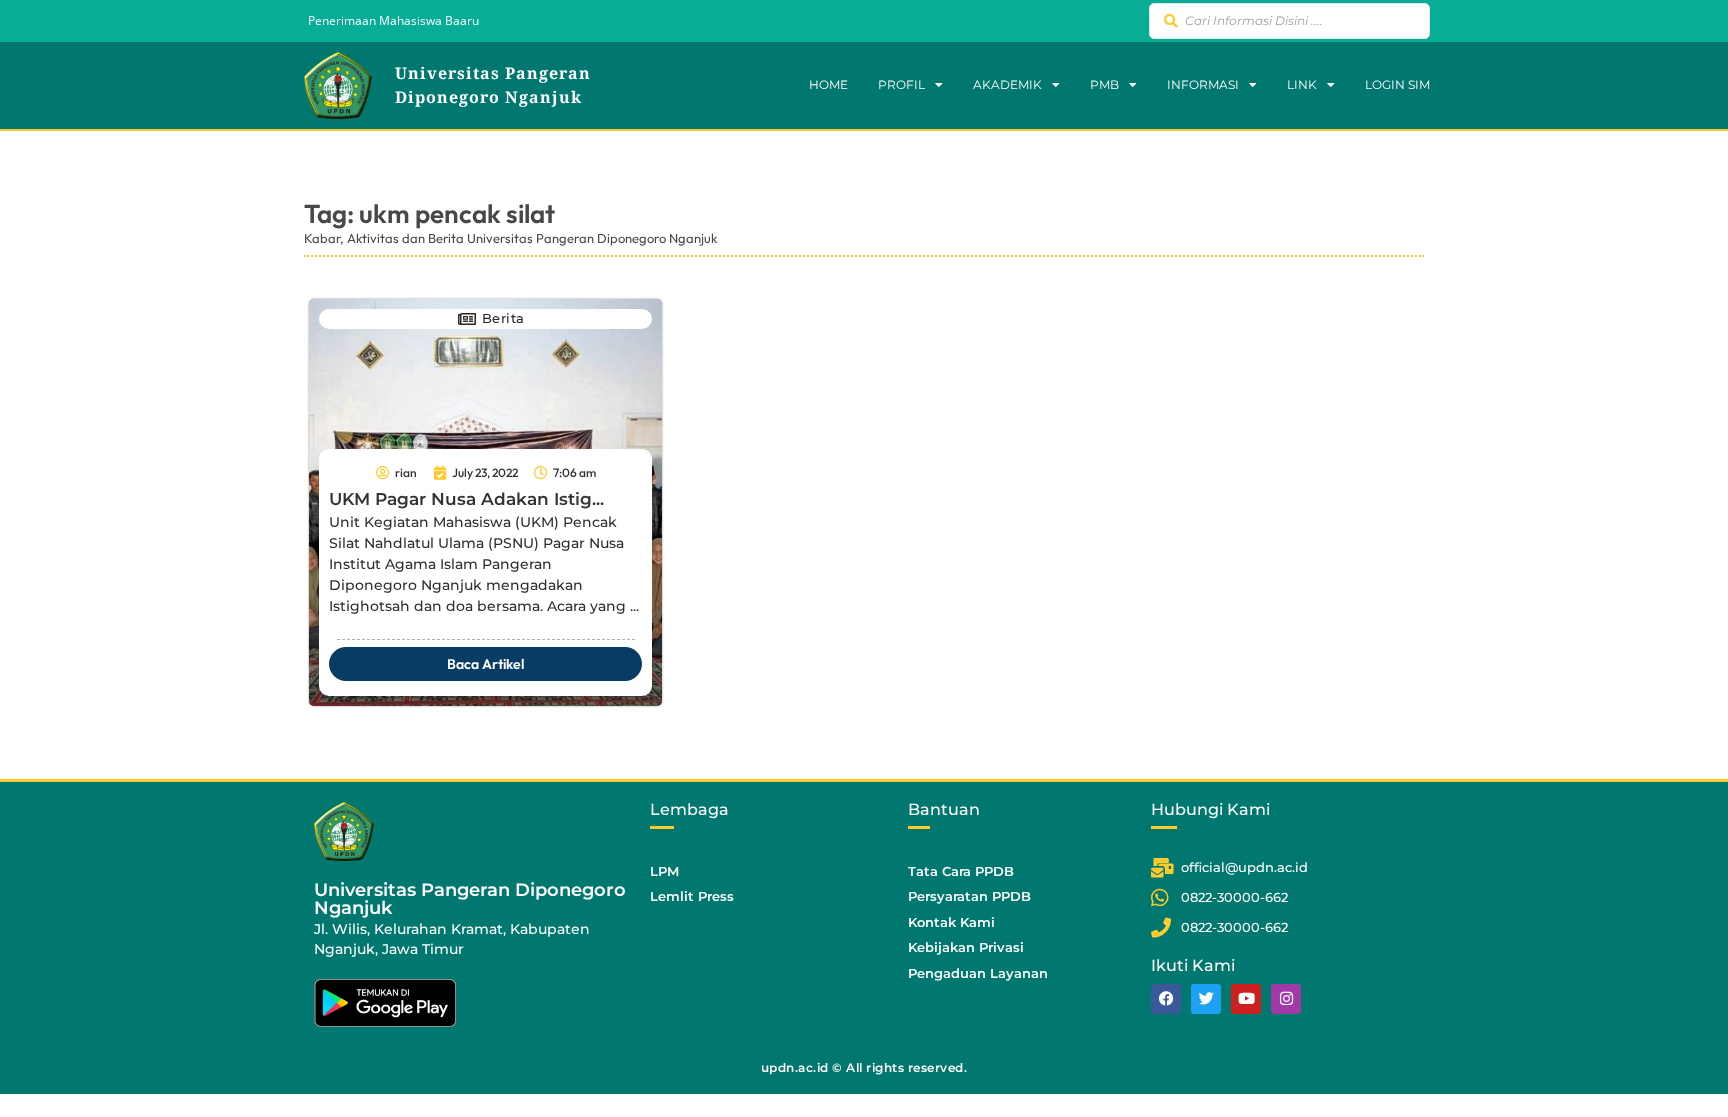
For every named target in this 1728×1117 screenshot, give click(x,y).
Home (828, 84)
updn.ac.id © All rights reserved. (864, 1067)
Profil (901, 84)
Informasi (1203, 84)
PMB (1104, 84)
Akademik (1007, 84)
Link (1302, 84)
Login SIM (1397, 84)
